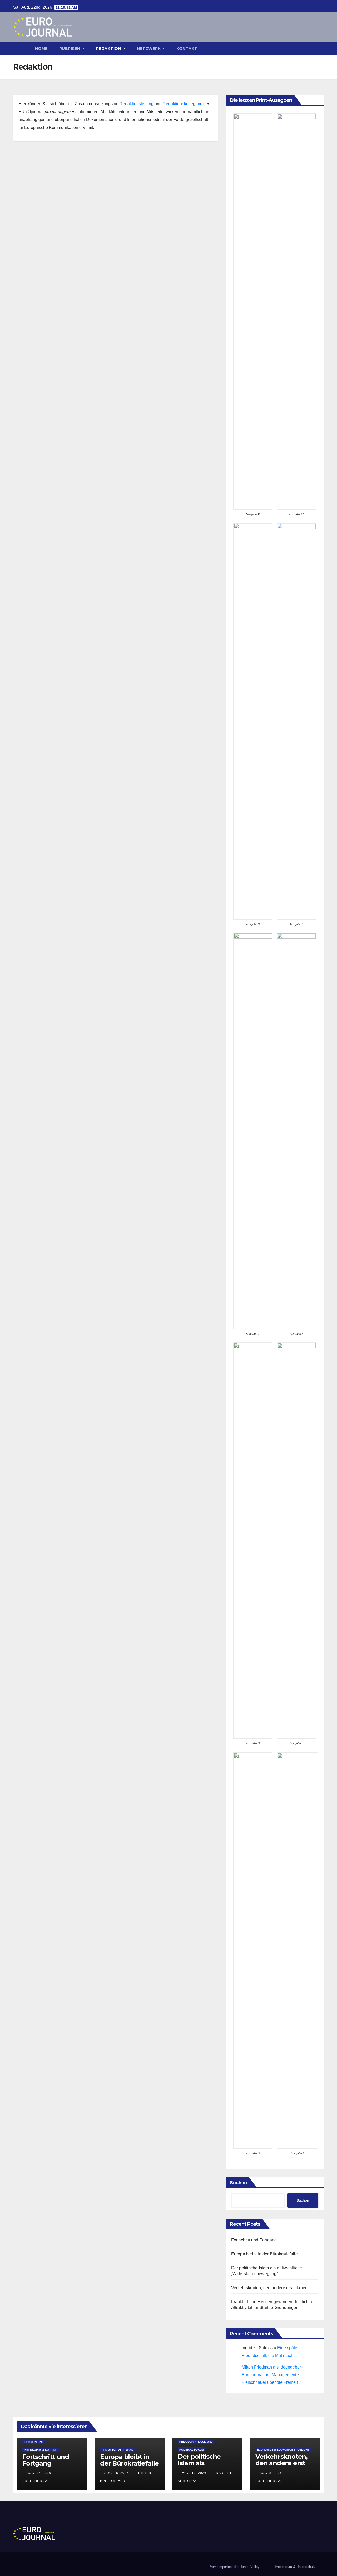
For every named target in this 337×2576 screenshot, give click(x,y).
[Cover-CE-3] (253, 1951)
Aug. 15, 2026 (117, 2473)
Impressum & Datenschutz (295, 2567)
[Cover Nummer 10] (296, 312)
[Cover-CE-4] (296, 1541)
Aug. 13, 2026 (194, 2473)
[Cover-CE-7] (253, 1131)
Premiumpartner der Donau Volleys (235, 2567)
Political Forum (191, 2450)
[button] (322, 48)
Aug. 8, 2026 (271, 2473)
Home (41, 49)
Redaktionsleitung (137, 104)
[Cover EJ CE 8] (296, 721)
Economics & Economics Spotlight (283, 2450)
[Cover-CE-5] (253, 1541)
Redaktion (109, 49)
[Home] (21, 49)
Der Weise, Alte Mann (117, 2450)
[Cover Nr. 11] (253, 312)
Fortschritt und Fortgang (254, 2240)
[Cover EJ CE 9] (253, 721)
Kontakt (187, 49)
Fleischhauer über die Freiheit (270, 2382)
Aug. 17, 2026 (39, 2473)
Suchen (238, 2183)
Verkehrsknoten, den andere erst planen (269, 2288)
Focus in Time (34, 2442)
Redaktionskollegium (182, 104)
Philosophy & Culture (41, 2450)
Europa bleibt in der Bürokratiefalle (264, 2254)
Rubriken (70, 49)
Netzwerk (149, 49)
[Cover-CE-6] (296, 1131)
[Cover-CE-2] (298, 1951)
